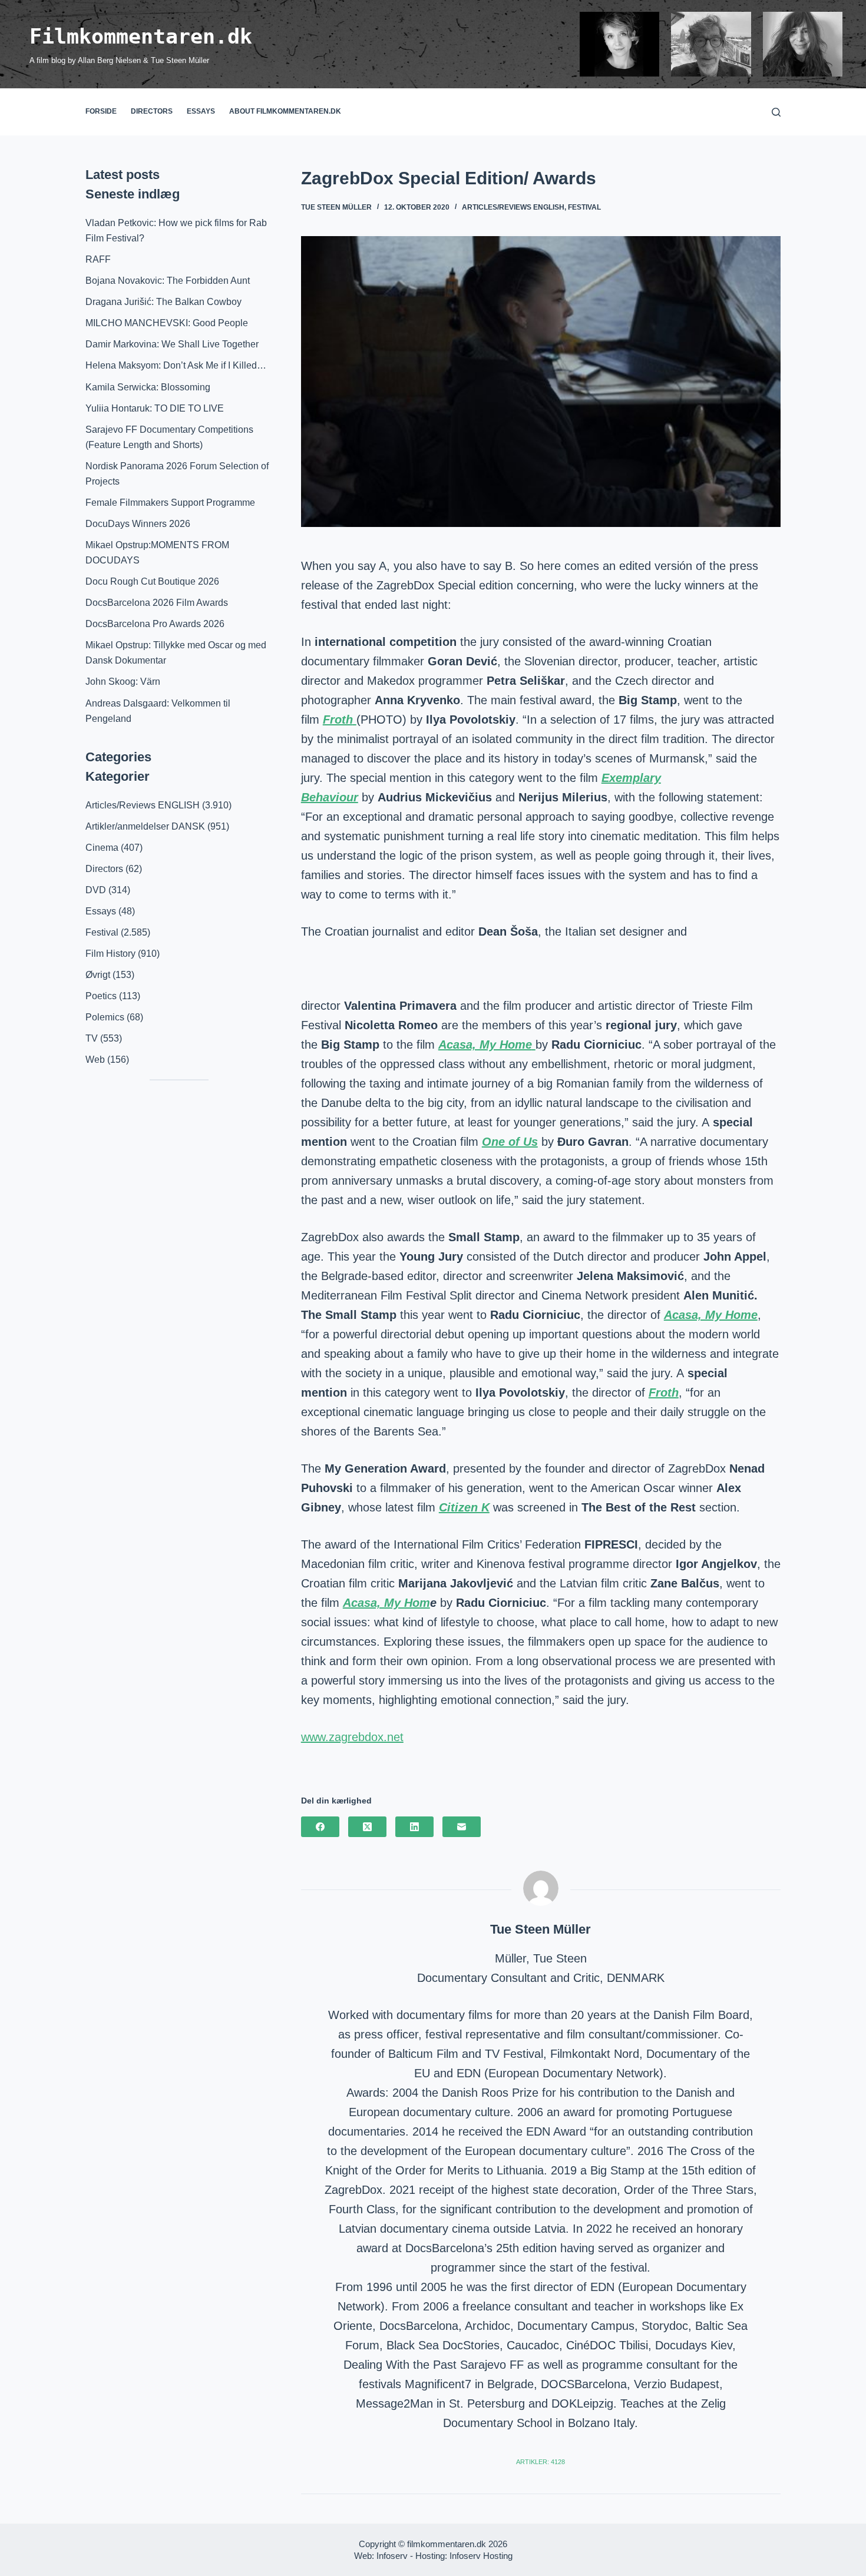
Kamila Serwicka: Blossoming (148, 387)
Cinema (102, 848)
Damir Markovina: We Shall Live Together (172, 344)
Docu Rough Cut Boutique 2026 (152, 581)
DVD (96, 890)
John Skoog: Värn (123, 682)
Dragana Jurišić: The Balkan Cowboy (163, 302)
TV (92, 1038)
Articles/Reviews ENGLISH (513, 207)
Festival (584, 207)
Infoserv (392, 2556)
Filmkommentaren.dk (141, 37)
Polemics (105, 1017)
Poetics (101, 996)
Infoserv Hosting (481, 2556)
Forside (101, 111)
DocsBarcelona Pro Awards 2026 (155, 624)
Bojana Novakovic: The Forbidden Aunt (168, 281)
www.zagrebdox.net (352, 1737)
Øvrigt (98, 975)
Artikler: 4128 (541, 2462)
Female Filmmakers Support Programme (170, 503)
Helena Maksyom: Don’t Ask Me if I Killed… (176, 365)
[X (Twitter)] (367, 1827)
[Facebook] (320, 1827)
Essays (201, 111)
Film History (110, 954)
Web (95, 1060)
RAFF (98, 259)
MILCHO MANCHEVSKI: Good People (167, 323)
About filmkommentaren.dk (285, 111)
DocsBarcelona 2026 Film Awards (157, 603)
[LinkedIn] (414, 1827)
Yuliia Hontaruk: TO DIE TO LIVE (155, 408)
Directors (152, 111)
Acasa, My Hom (386, 1603)
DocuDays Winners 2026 (138, 524)
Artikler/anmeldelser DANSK (145, 826)
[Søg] (776, 112)
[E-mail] (462, 1827)
